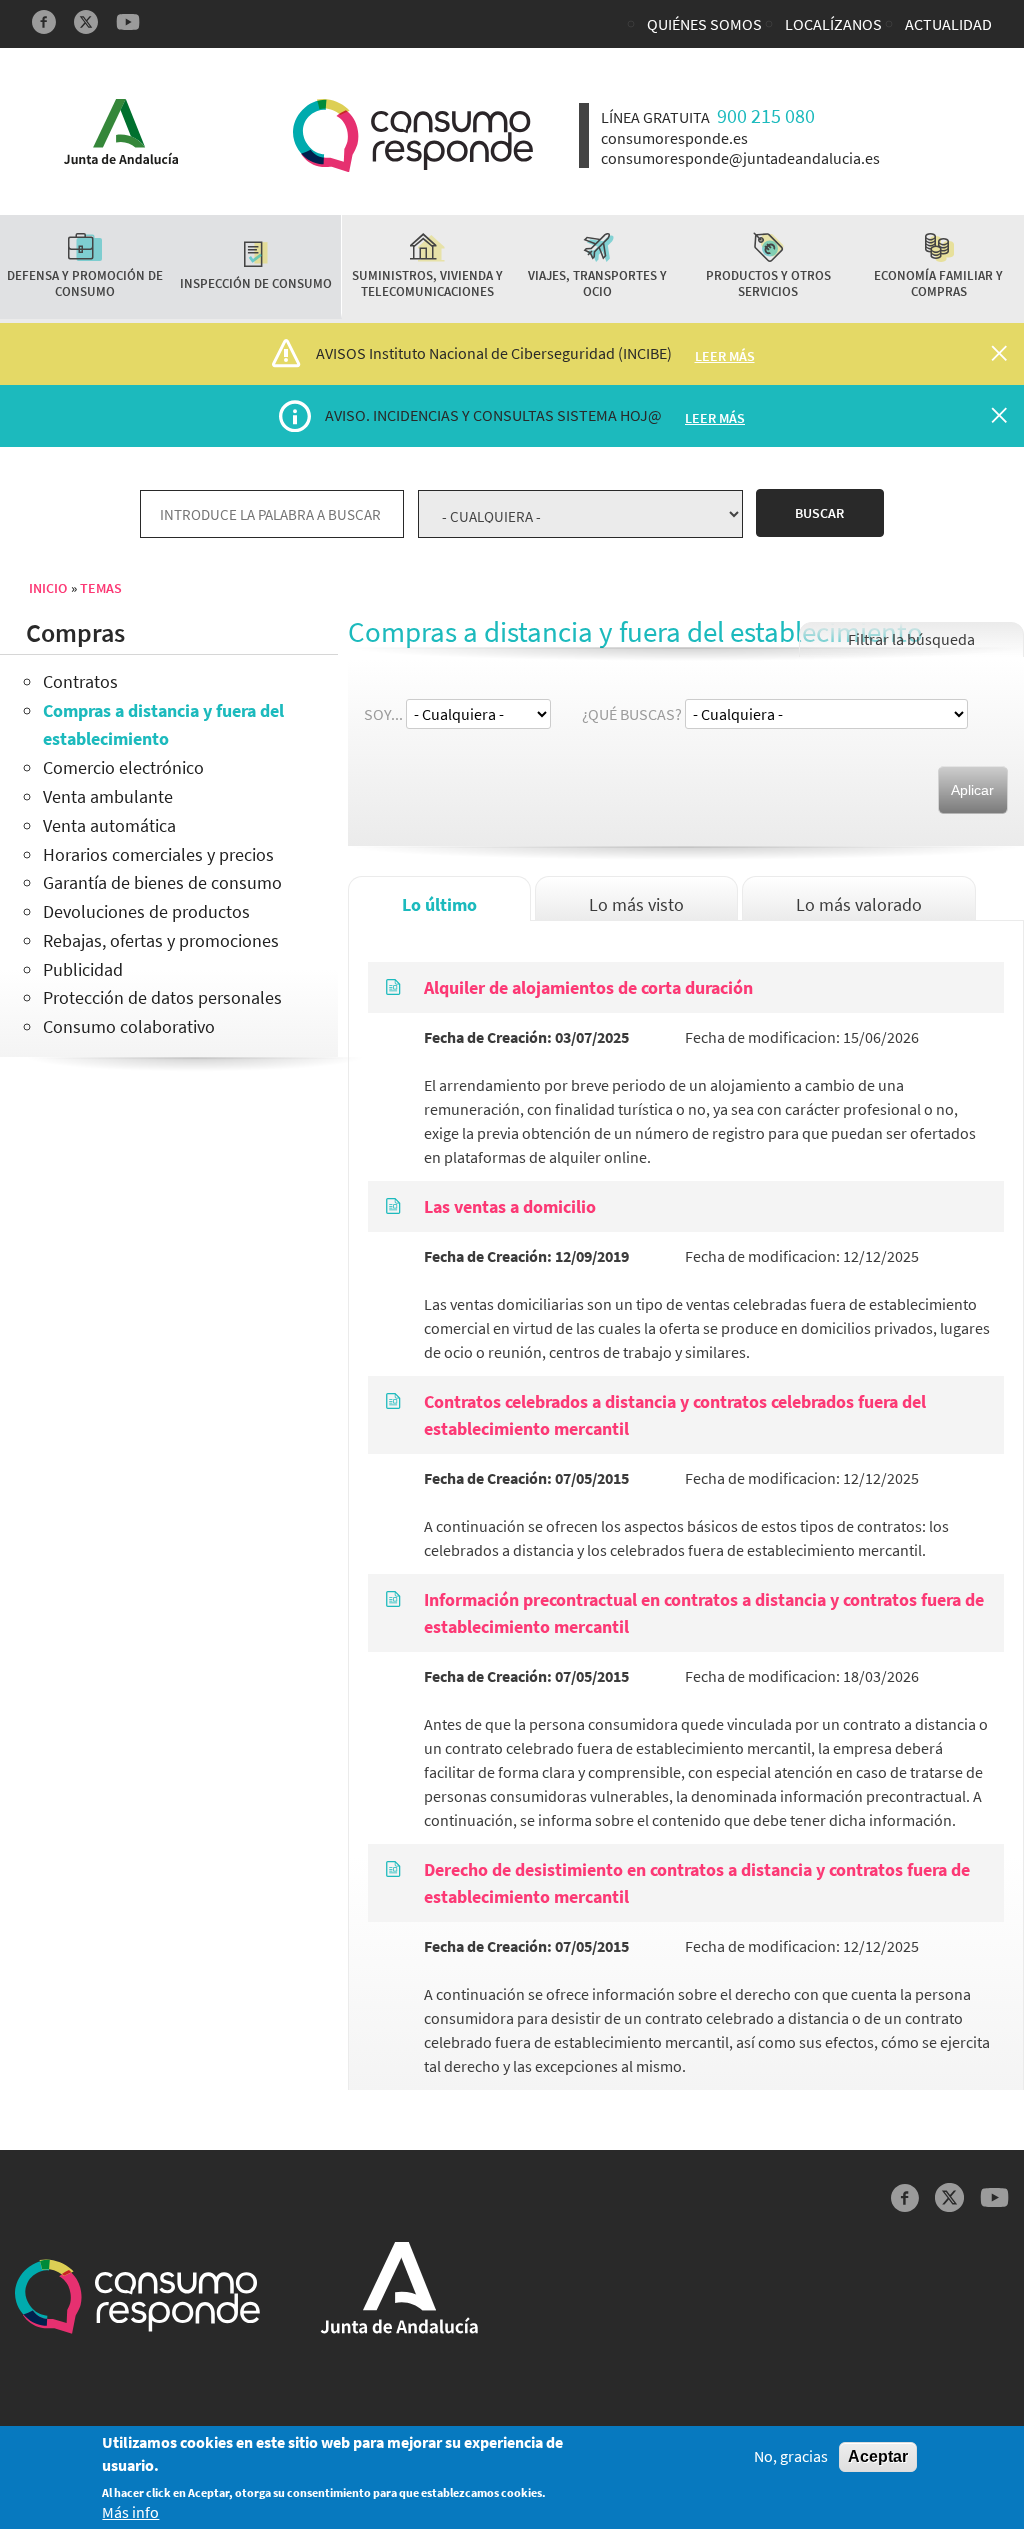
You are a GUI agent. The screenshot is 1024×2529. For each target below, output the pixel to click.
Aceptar (878, 2456)
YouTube (128, 22)
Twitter (86, 22)
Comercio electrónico (123, 767)
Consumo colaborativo (129, 1026)
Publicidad (83, 969)
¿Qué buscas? (632, 714)
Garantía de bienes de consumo (162, 882)
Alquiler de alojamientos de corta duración (588, 987)
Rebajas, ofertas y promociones (161, 940)
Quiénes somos (704, 24)
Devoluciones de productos (146, 911)
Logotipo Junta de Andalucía (121, 131)
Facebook (44, 22)
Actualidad (948, 24)
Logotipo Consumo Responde (413, 135)
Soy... (383, 714)
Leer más (725, 356)
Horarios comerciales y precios (158, 854)
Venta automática (109, 825)
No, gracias (791, 2456)
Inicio (48, 588)
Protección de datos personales (162, 997)
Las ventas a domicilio (510, 1206)
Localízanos (833, 24)
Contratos (80, 681)
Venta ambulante (108, 796)
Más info (130, 2512)
